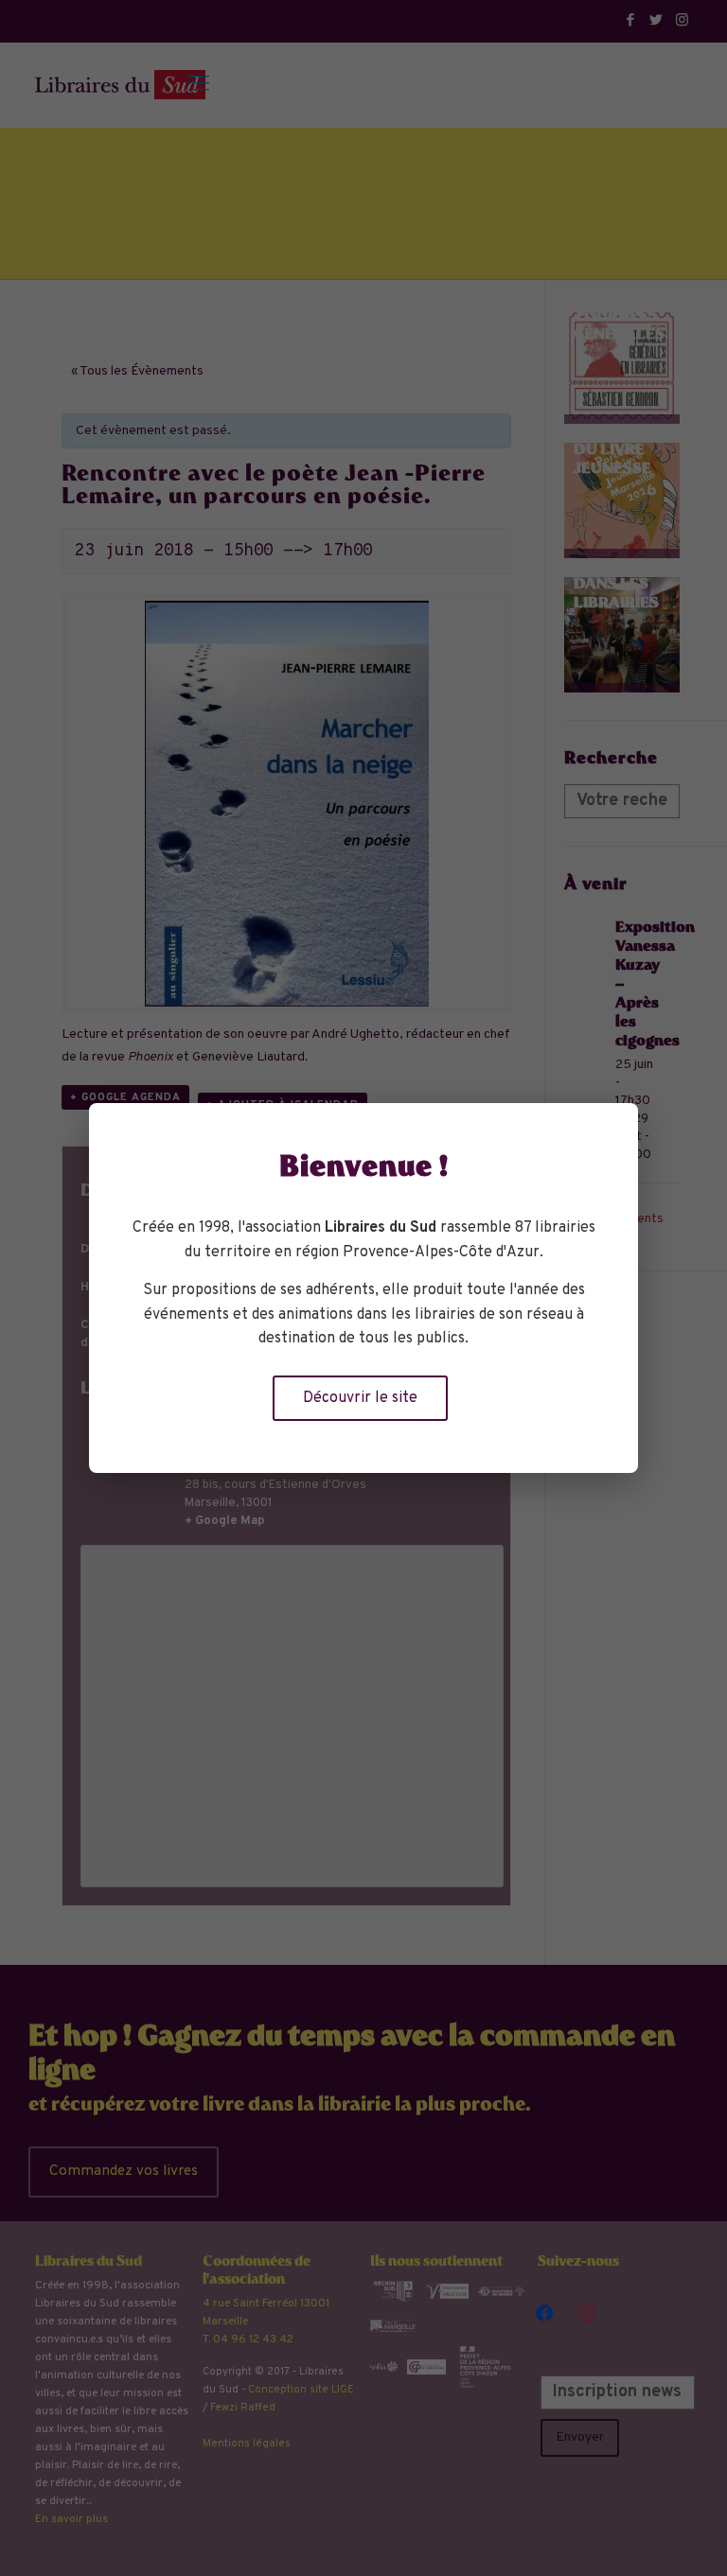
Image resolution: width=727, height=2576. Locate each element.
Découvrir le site (360, 1398)
